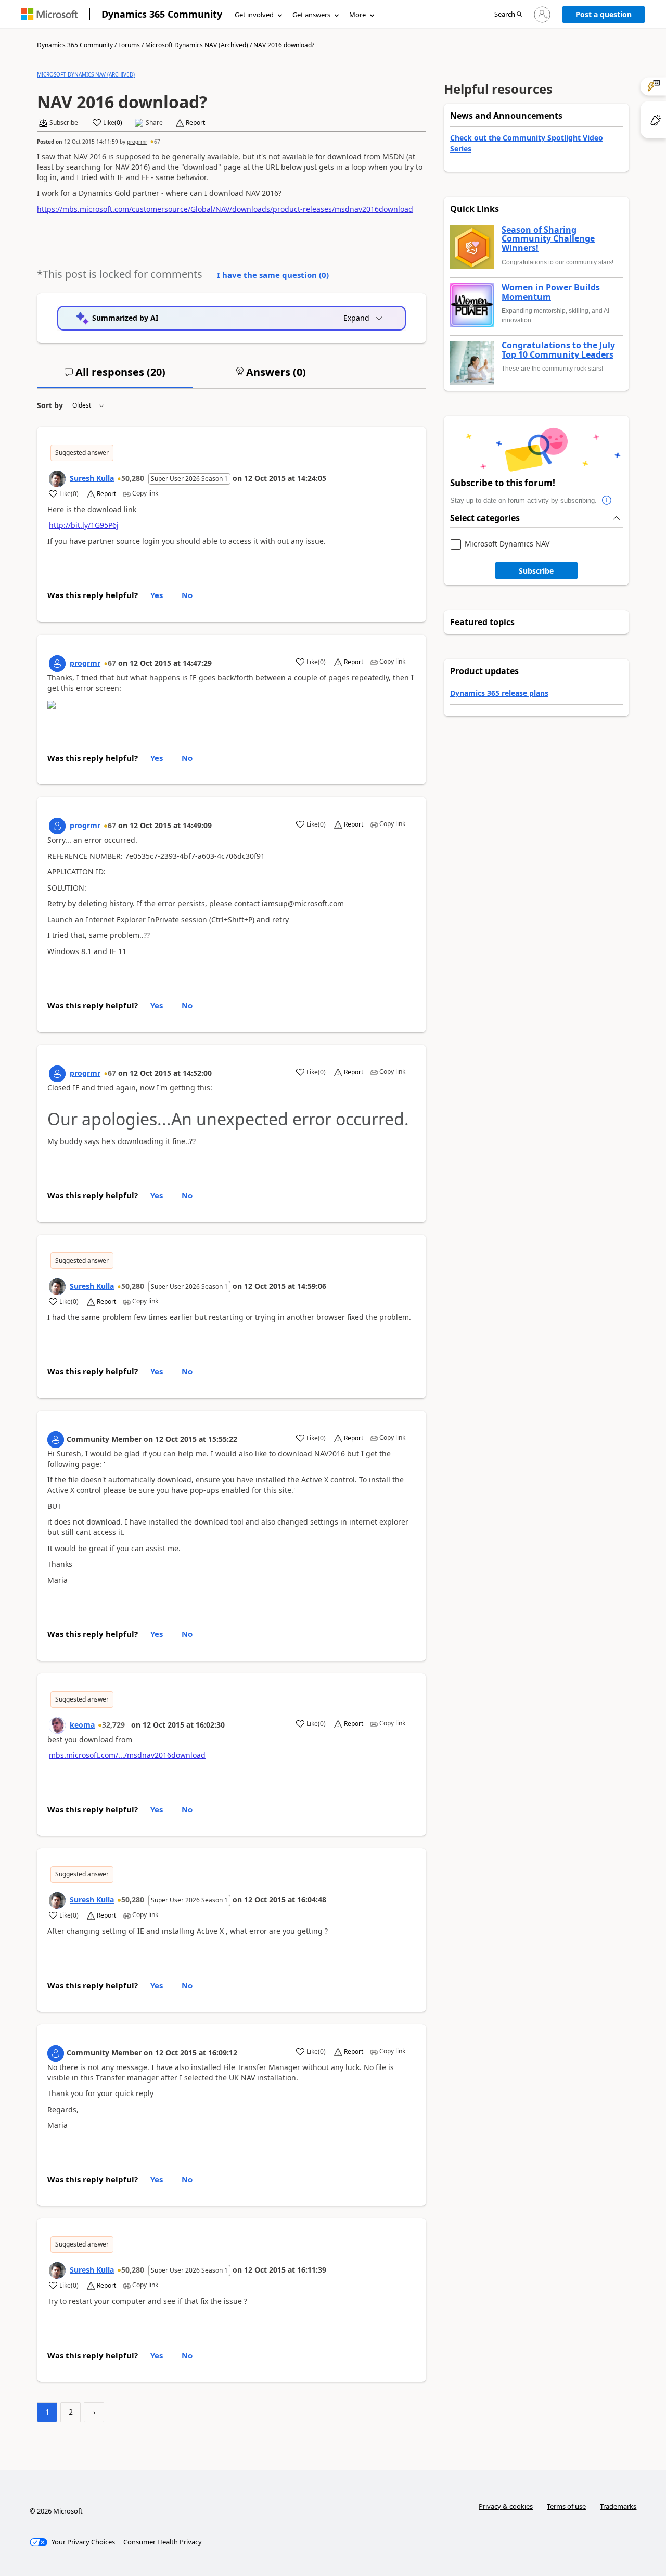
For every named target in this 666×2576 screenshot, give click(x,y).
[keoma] (57, 1725)
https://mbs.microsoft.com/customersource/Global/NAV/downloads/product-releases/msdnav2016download (225, 209)
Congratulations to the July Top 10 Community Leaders (558, 350)
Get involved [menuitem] (254, 15)
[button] (508, 15)
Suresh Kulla (92, 478)
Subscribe (536, 571)
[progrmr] (57, 664)
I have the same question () (273, 275)
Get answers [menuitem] (311, 15)
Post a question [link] (604, 14)
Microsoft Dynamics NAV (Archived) (197, 45)
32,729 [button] (113, 1725)
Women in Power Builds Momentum (551, 292)
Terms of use (566, 2506)
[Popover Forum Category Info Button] (607, 501)
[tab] (115, 376)
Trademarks (618, 2506)
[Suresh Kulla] (57, 479)
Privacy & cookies (506, 2506)
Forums (129, 45)
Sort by (50, 405)
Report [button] (195, 123)
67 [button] (157, 142)
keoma (82, 1725)
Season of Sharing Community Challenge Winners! (548, 239)
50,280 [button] (133, 478)
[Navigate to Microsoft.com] (49, 14)
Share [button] (154, 123)
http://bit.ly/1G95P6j (84, 525)
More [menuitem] (357, 15)
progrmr (137, 142)
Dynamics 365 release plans (499, 693)
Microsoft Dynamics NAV (507, 544)
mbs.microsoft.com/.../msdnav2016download (127, 1755)
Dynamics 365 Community (162, 14)
